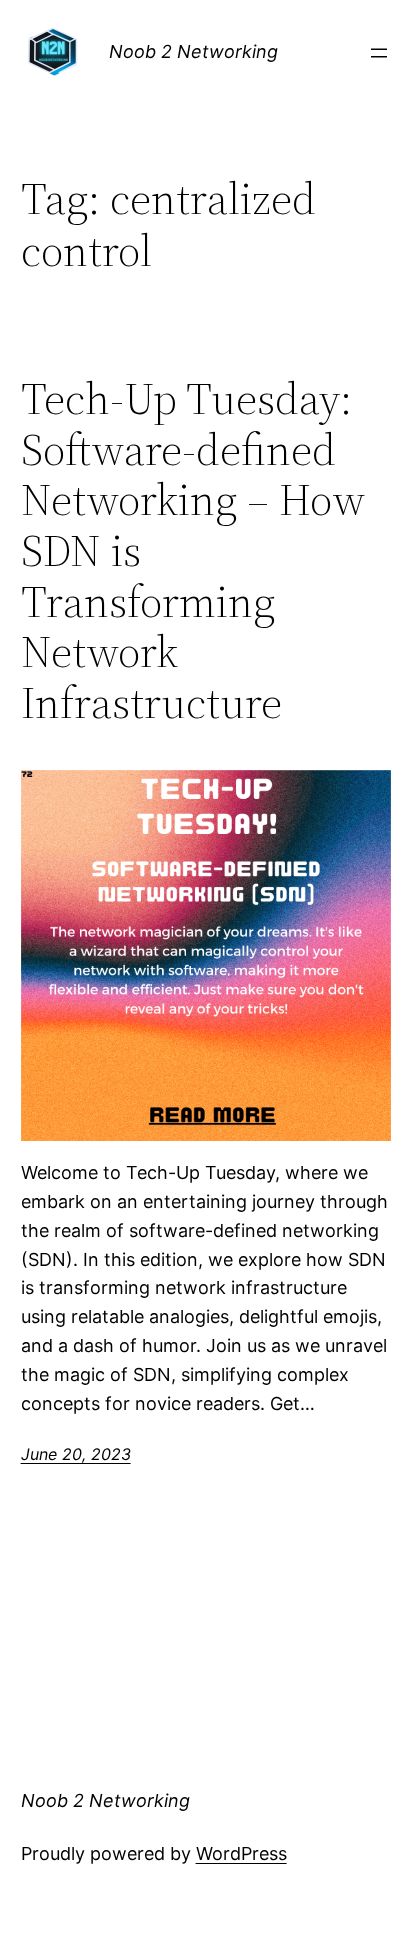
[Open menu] (379, 53)
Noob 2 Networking (193, 51)
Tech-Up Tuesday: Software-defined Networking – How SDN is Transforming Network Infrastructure (193, 551)
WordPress (241, 1853)
